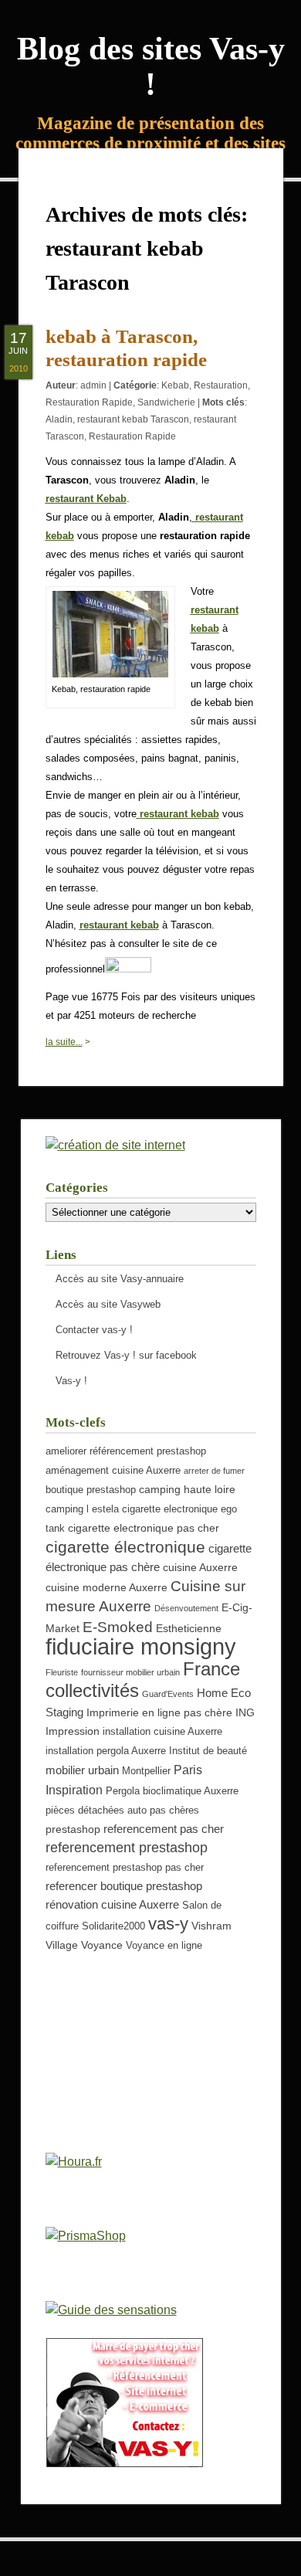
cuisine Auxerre (200, 1567)
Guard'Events (168, 1694)
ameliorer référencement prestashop (126, 1451)
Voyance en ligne (164, 1946)
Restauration (221, 385)
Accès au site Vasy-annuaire (120, 1279)
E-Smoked (118, 1627)
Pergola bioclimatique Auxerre (172, 1791)
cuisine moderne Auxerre (107, 1587)
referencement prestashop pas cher (125, 1868)
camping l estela (82, 1509)
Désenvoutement (186, 1608)
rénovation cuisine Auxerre (112, 1904)
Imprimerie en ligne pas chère (159, 1712)
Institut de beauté (208, 1751)
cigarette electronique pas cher (144, 1528)
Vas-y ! (71, 1381)
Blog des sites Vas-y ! (151, 66)
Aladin (59, 419)
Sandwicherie (166, 402)
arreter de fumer (214, 1471)
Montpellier (146, 1771)
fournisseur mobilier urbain (130, 1672)
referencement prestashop (127, 1848)
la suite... (64, 1042)
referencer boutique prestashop (124, 1886)
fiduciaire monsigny (141, 1646)
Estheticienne (189, 1628)
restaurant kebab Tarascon (133, 419)
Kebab (175, 385)
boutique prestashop (91, 1490)
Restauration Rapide (89, 402)
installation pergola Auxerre (106, 1751)
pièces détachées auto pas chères (122, 1811)
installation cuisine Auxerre (162, 1732)
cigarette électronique (125, 1547)
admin (93, 385)
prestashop (73, 1829)
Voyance (102, 1945)
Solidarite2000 (113, 1926)
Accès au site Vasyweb (108, 1304)
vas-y (168, 1924)
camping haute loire (187, 1489)
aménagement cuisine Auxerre (113, 1471)
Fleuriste (62, 1672)
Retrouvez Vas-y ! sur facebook (126, 1355)
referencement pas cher (164, 1829)
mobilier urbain (82, 1770)
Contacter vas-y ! (94, 1330)
